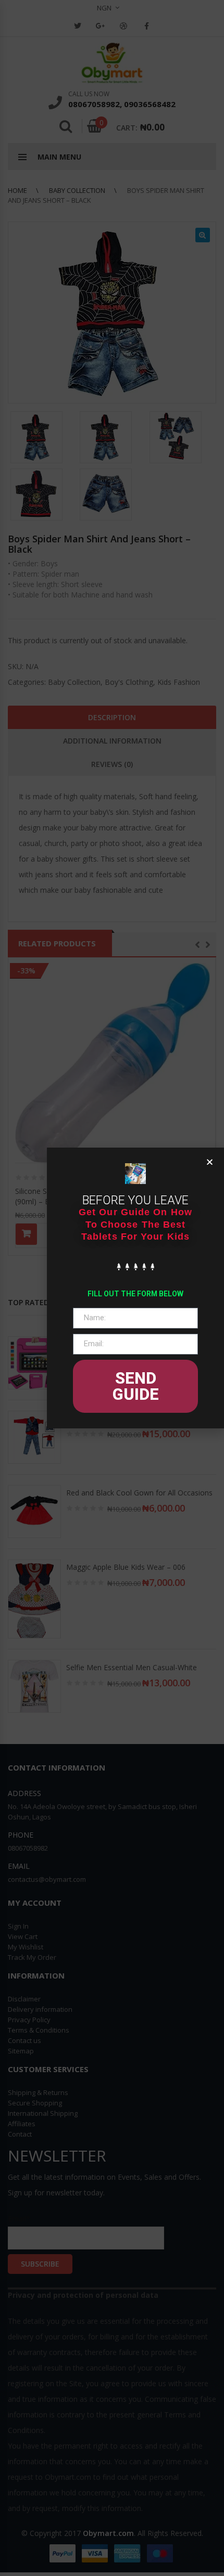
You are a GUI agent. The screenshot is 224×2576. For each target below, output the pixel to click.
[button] (210, 1162)
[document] (112, 1288)
